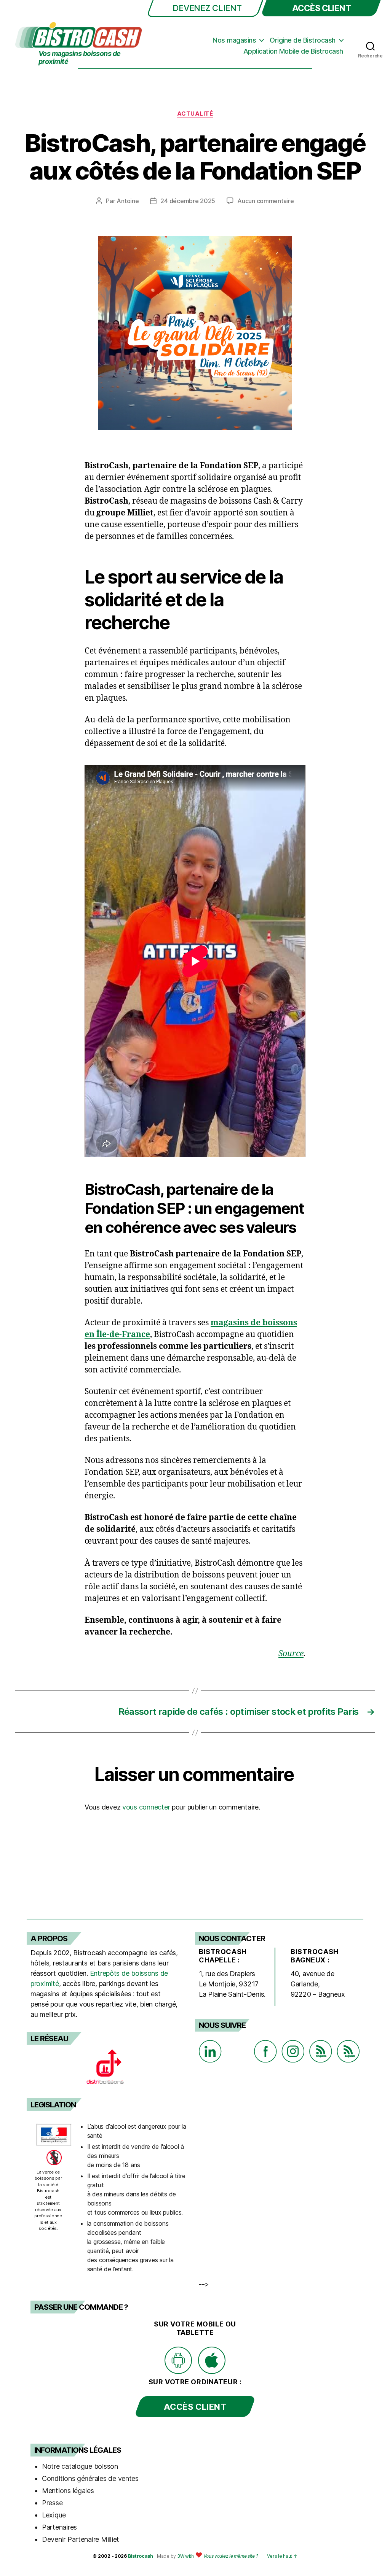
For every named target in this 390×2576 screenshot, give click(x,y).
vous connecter (146, 1807)
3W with (186, 2556)
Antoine (128, 201)
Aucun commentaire (265, 201)
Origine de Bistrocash (303, 40)
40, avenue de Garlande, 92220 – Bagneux (318, 1984)
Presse (52, 2503)
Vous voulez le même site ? (231, 2556)
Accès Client (322, 8)
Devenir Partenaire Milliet (81, 2539)
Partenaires (59, 2527)
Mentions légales (68, 2491)
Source (291, 1654)
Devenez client (207, 8)
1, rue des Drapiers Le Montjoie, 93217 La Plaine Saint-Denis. (232, 1984)
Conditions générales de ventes (90, 2478)
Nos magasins (234, 40)
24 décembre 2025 (188, 201)
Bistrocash (141, 2556)
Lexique (54, 2515)
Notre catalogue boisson (80, 2466)
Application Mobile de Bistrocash (293, 51)
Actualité (195, 114)
